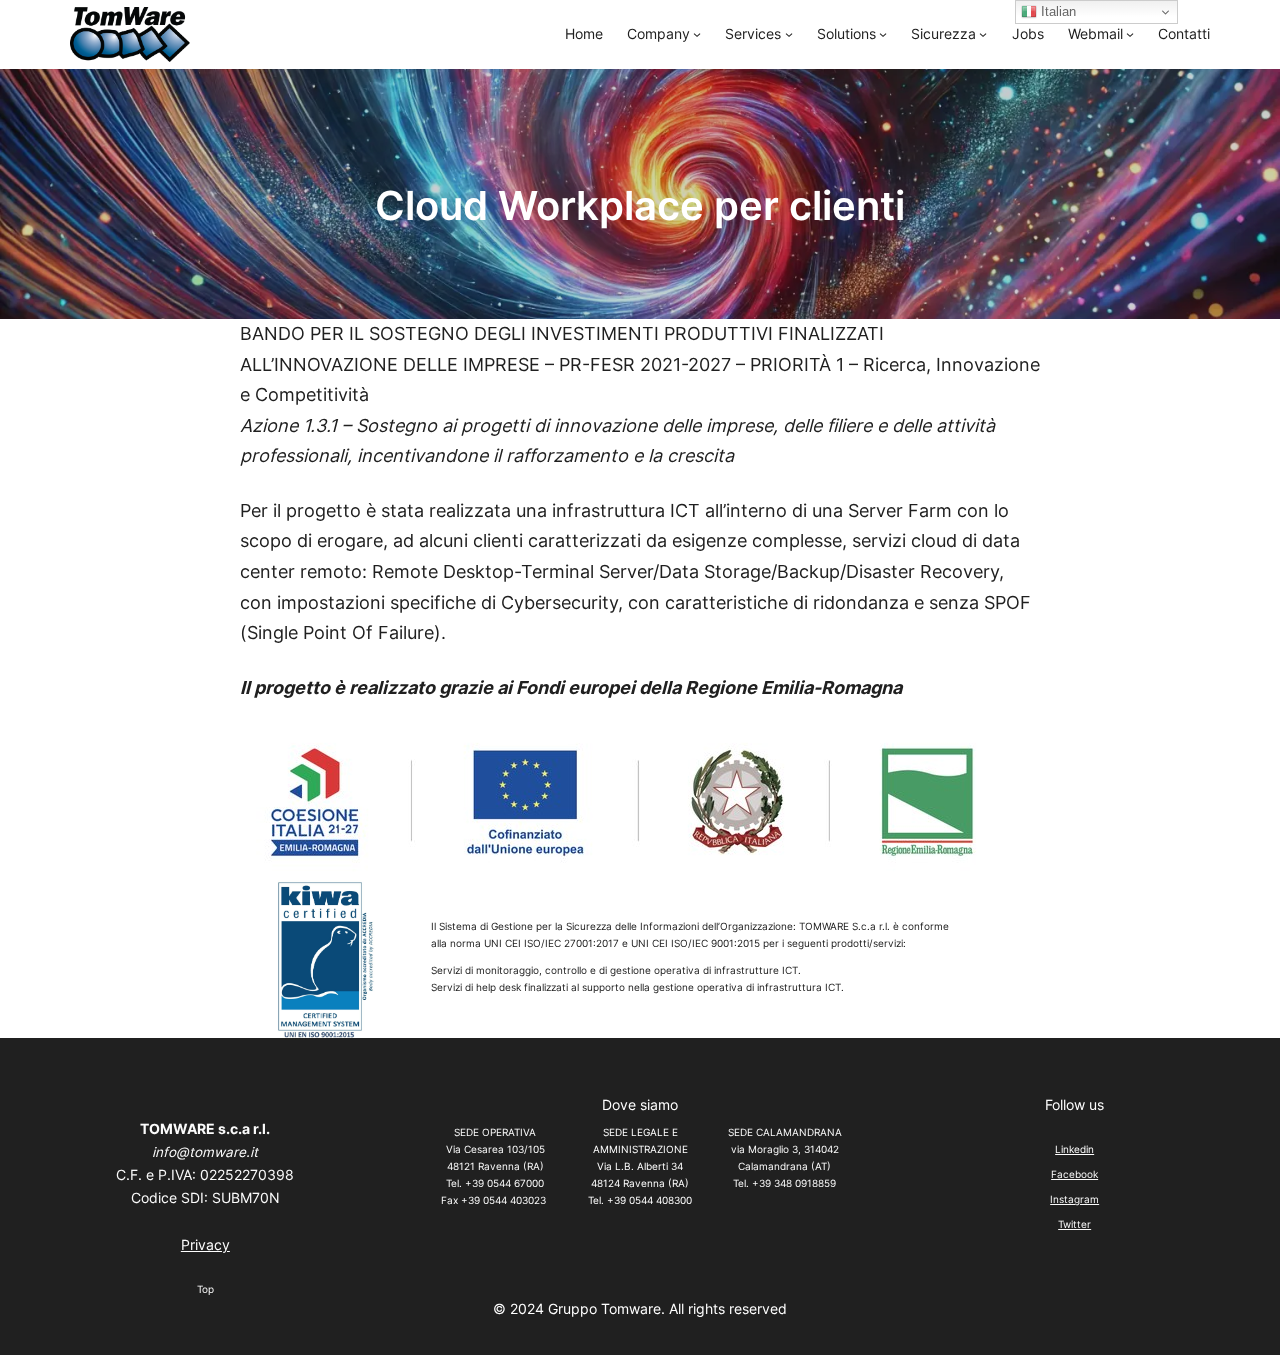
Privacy (205, 1245)
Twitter (1074, 1224)
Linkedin (1074, 1149)
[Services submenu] (789, 34)
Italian (1056, 11)
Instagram (1074, 1199)
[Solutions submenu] (883, 34)
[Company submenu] (697, 34)
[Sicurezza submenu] (983, 34)
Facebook (1074, 1174)
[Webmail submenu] (1130, 34)
